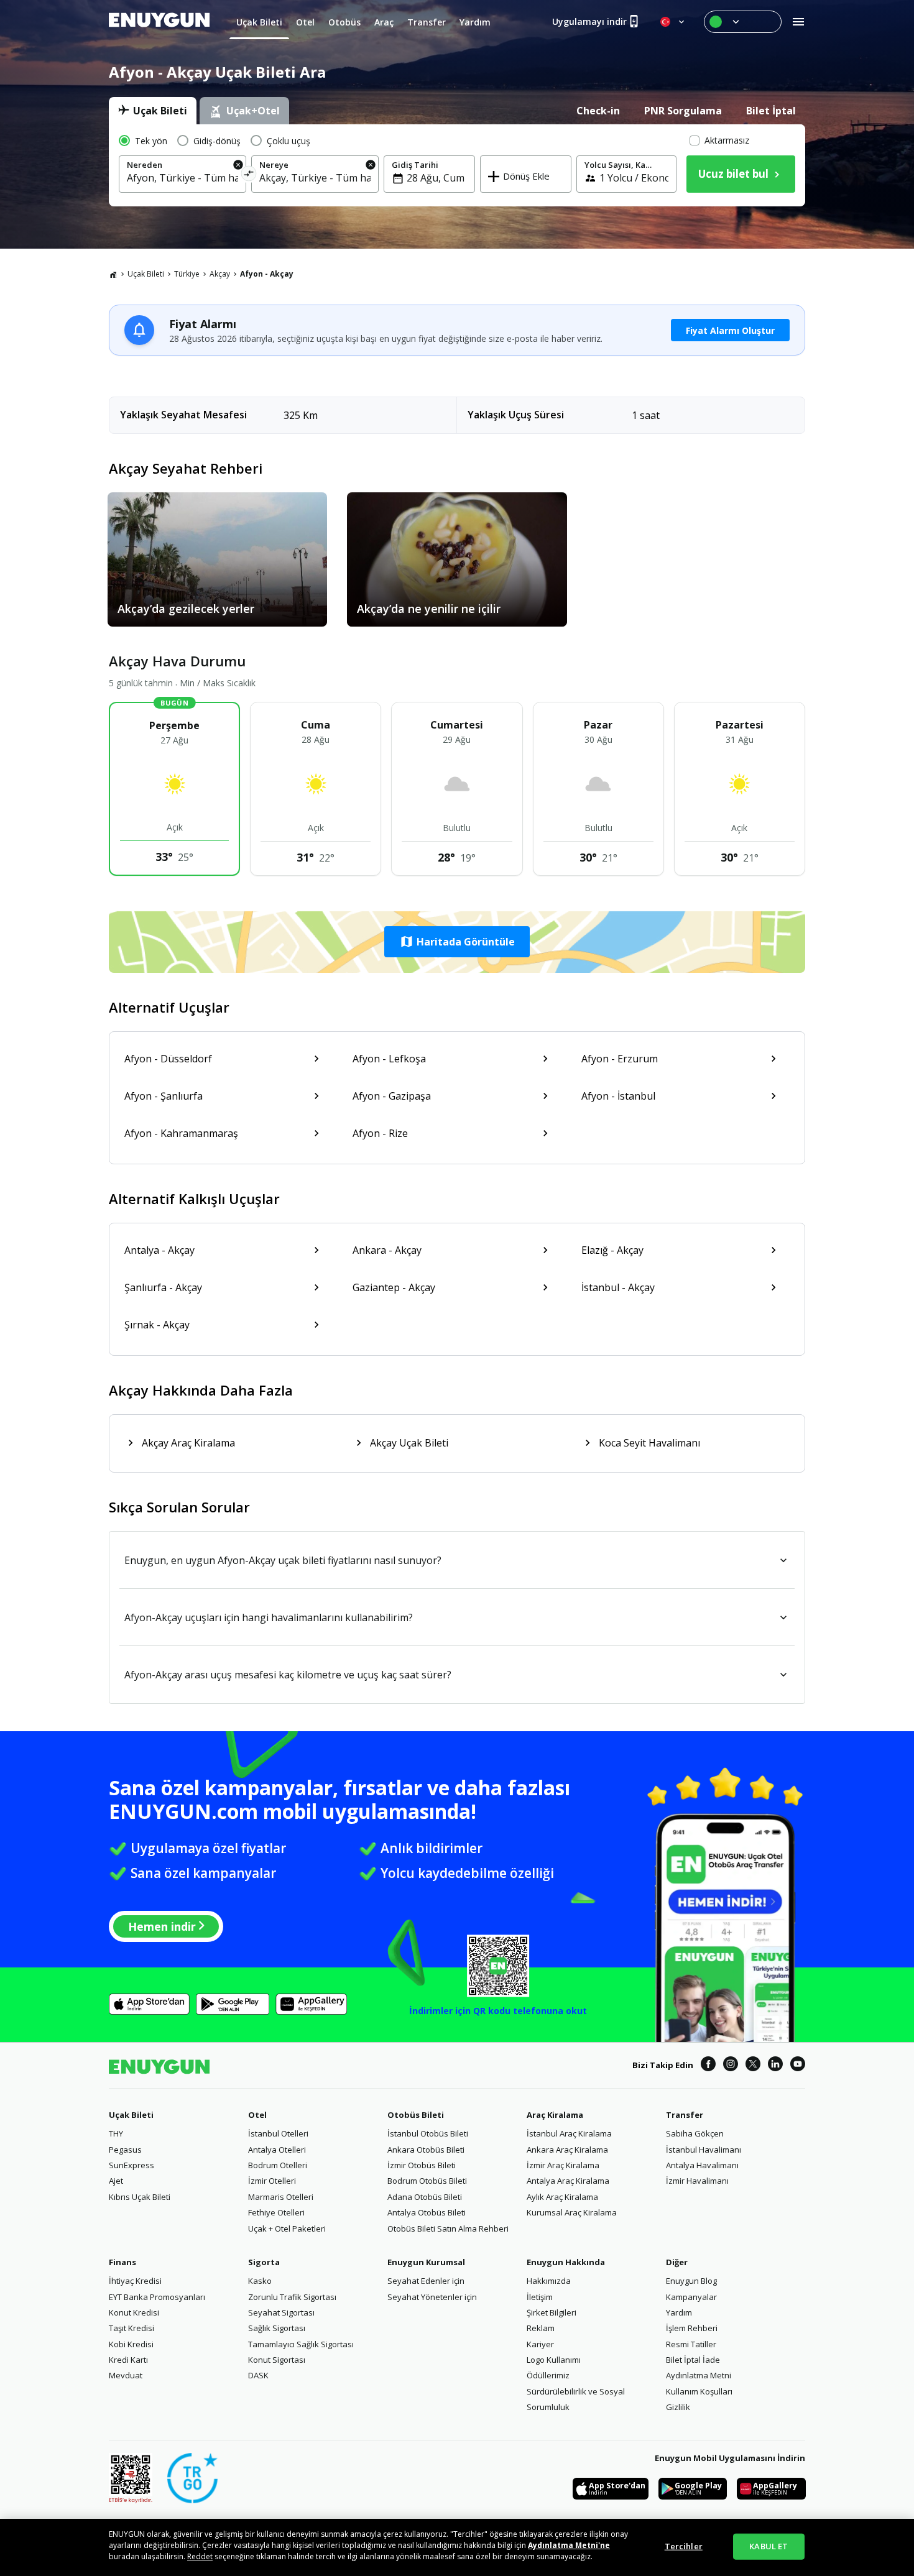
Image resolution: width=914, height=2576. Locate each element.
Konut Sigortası (277, 2360)
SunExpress (132, 2165)
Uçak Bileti (146, 274)
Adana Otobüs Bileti (425, 2197)
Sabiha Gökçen (695, 2133)
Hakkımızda (549, 2281)
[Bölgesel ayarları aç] (673, 22)
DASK (258, 2375)
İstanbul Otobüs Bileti (428, 2133)
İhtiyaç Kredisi (135, 2281)
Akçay (220, 274)
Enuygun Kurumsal (426, 2262)
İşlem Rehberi (692, 2328)
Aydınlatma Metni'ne (569, 2545)
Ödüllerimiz (548, 2375)
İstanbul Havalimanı (704, 2150)
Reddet (200, 2556)
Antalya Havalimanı (702, 2165)
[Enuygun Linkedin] (775, 2066)
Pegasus (125, 2150)
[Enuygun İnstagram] (731, 2066)
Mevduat (126, 2375)
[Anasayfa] (113, 274)
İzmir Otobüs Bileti (422, 2165)
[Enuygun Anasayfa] (159, 22)
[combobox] (182, 178)
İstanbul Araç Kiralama (569, 2133)
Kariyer (540, 2344)
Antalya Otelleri (277, 2150)
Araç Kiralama (555, 2115)
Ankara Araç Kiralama (567, 2150)
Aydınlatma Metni (699, 2375)
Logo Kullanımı (554, 2360)
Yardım (679, 2312)
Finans (122, 2262)
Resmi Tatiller (691, 2344)
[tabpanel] (457, 165)
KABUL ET (769, 2546)
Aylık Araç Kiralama (562, 2197)
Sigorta (264, 2262)
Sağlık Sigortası (277, 2328)
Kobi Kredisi (131, 2344)
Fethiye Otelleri (276, 2212)
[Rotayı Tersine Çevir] (249, 176)
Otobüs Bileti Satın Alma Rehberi (448, 2229)
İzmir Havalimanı (697, 2181)
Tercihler (684, 2546)
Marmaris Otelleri (281, 2197)
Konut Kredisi (134, 2312)
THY (116, 2133)
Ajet (116, 2181)
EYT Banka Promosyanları (157, 2297)
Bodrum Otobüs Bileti (427, 2181)
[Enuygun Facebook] (708, 2066)
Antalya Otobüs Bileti (427, 2212)
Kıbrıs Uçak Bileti (140, 2197)
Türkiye (187, 274)
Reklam (541, 2328)
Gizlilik (678, 2407)
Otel (257, 2115)
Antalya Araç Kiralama (568, 2181)
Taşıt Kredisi (132, 2328)
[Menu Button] (743, 22)
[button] (457, 942)
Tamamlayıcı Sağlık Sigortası (301, 2344)
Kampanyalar (691, 2297)
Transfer (685, 2115)
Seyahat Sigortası (281, 2312)
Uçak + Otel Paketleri (287, 2229)
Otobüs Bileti (416, 2115)
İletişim (540, 2297)
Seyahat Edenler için (426, 2281)
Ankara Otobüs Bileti (426, 2150)
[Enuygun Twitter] (753, 2066)
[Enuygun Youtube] (798, 2066)
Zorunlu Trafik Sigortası (292, 2297)
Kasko (260, 2281)
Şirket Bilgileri (552, 2312)
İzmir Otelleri (272, 2181)
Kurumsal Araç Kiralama (572, 2212)
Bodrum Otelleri (278, 2165)
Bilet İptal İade (693, 2360)
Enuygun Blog (691, 2281)
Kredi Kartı (128, 2360)
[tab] (153, 111)
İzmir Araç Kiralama (563, 2165)
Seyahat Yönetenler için (432, 2297)
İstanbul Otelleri (278, 2133)
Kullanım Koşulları (699, 2391)
